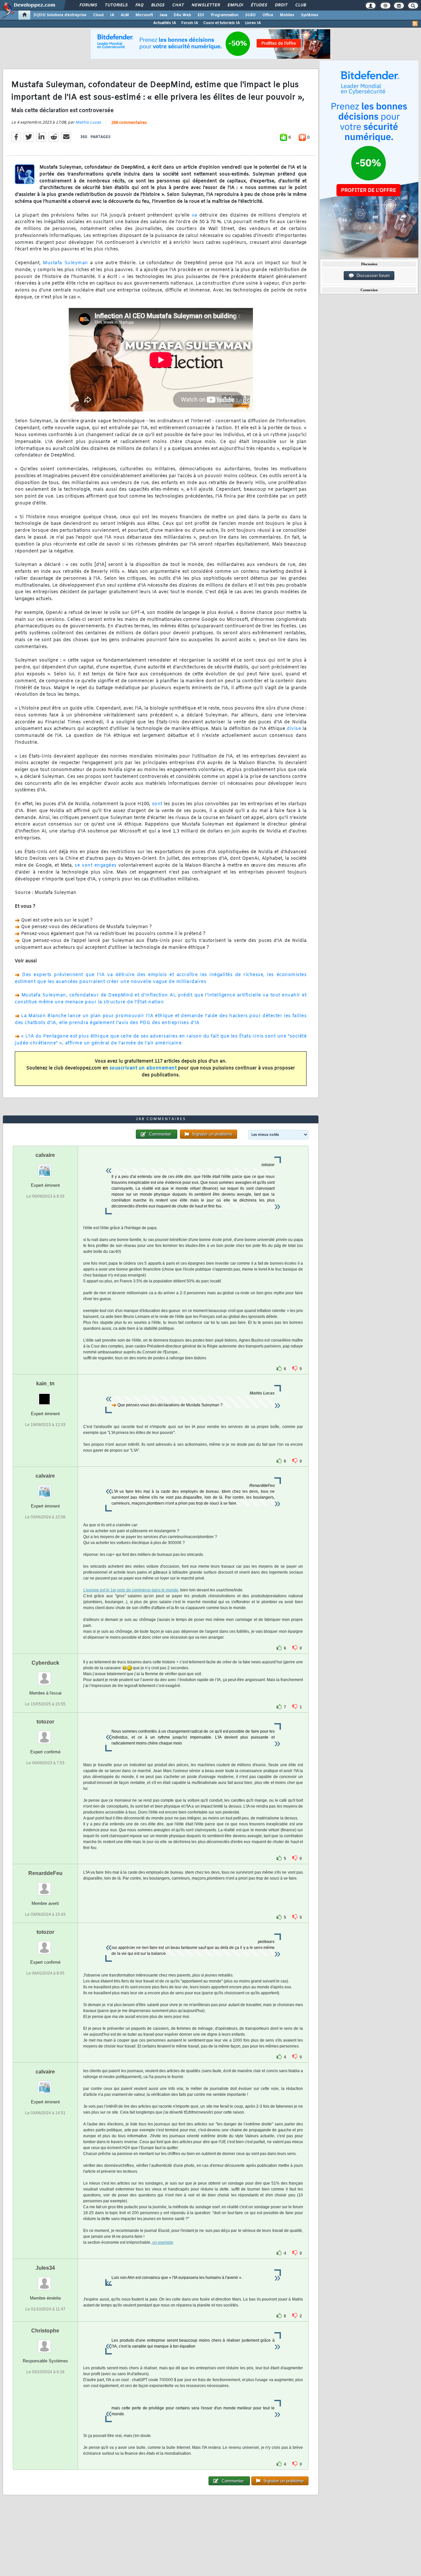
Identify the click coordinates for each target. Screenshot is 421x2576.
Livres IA (253, 23)
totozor (45, 1722)
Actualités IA (165, 23)
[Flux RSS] (415, 24)
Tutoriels (116, 5)
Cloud (98, 15)
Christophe (45, 2331)
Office (268, 15)
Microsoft (144, 15)
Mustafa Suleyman (65, 263)
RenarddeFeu (45, 1873)
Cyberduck (45, 1663)
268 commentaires (129, 123)
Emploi (235, 5)
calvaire (45, 1155)
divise (294, 729)
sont (157, 804)
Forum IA (190, 23)
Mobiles (287, 15)
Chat (178, 5)
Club (300, 5)
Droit (281, 5)
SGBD (250, 15)
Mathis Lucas (88, 123)
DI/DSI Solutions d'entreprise (60, 15)
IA (112, 15)
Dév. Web (182, 15)
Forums (88, 5)
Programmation (225, 15)
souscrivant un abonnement (143, 1068)
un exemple (163, 2242)
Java (163, 15)
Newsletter (205, 5)
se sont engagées (96, 866)
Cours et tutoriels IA (222, 23)
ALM (125, 15)
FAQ (139, 5)
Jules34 (45, 2268)
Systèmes (310, 15)
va (195, 215)
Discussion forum (372, 276)
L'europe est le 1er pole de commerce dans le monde (131, 1590)
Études (259, 5)
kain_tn (45, 1383)
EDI (201, 15)
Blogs (158, 5)
